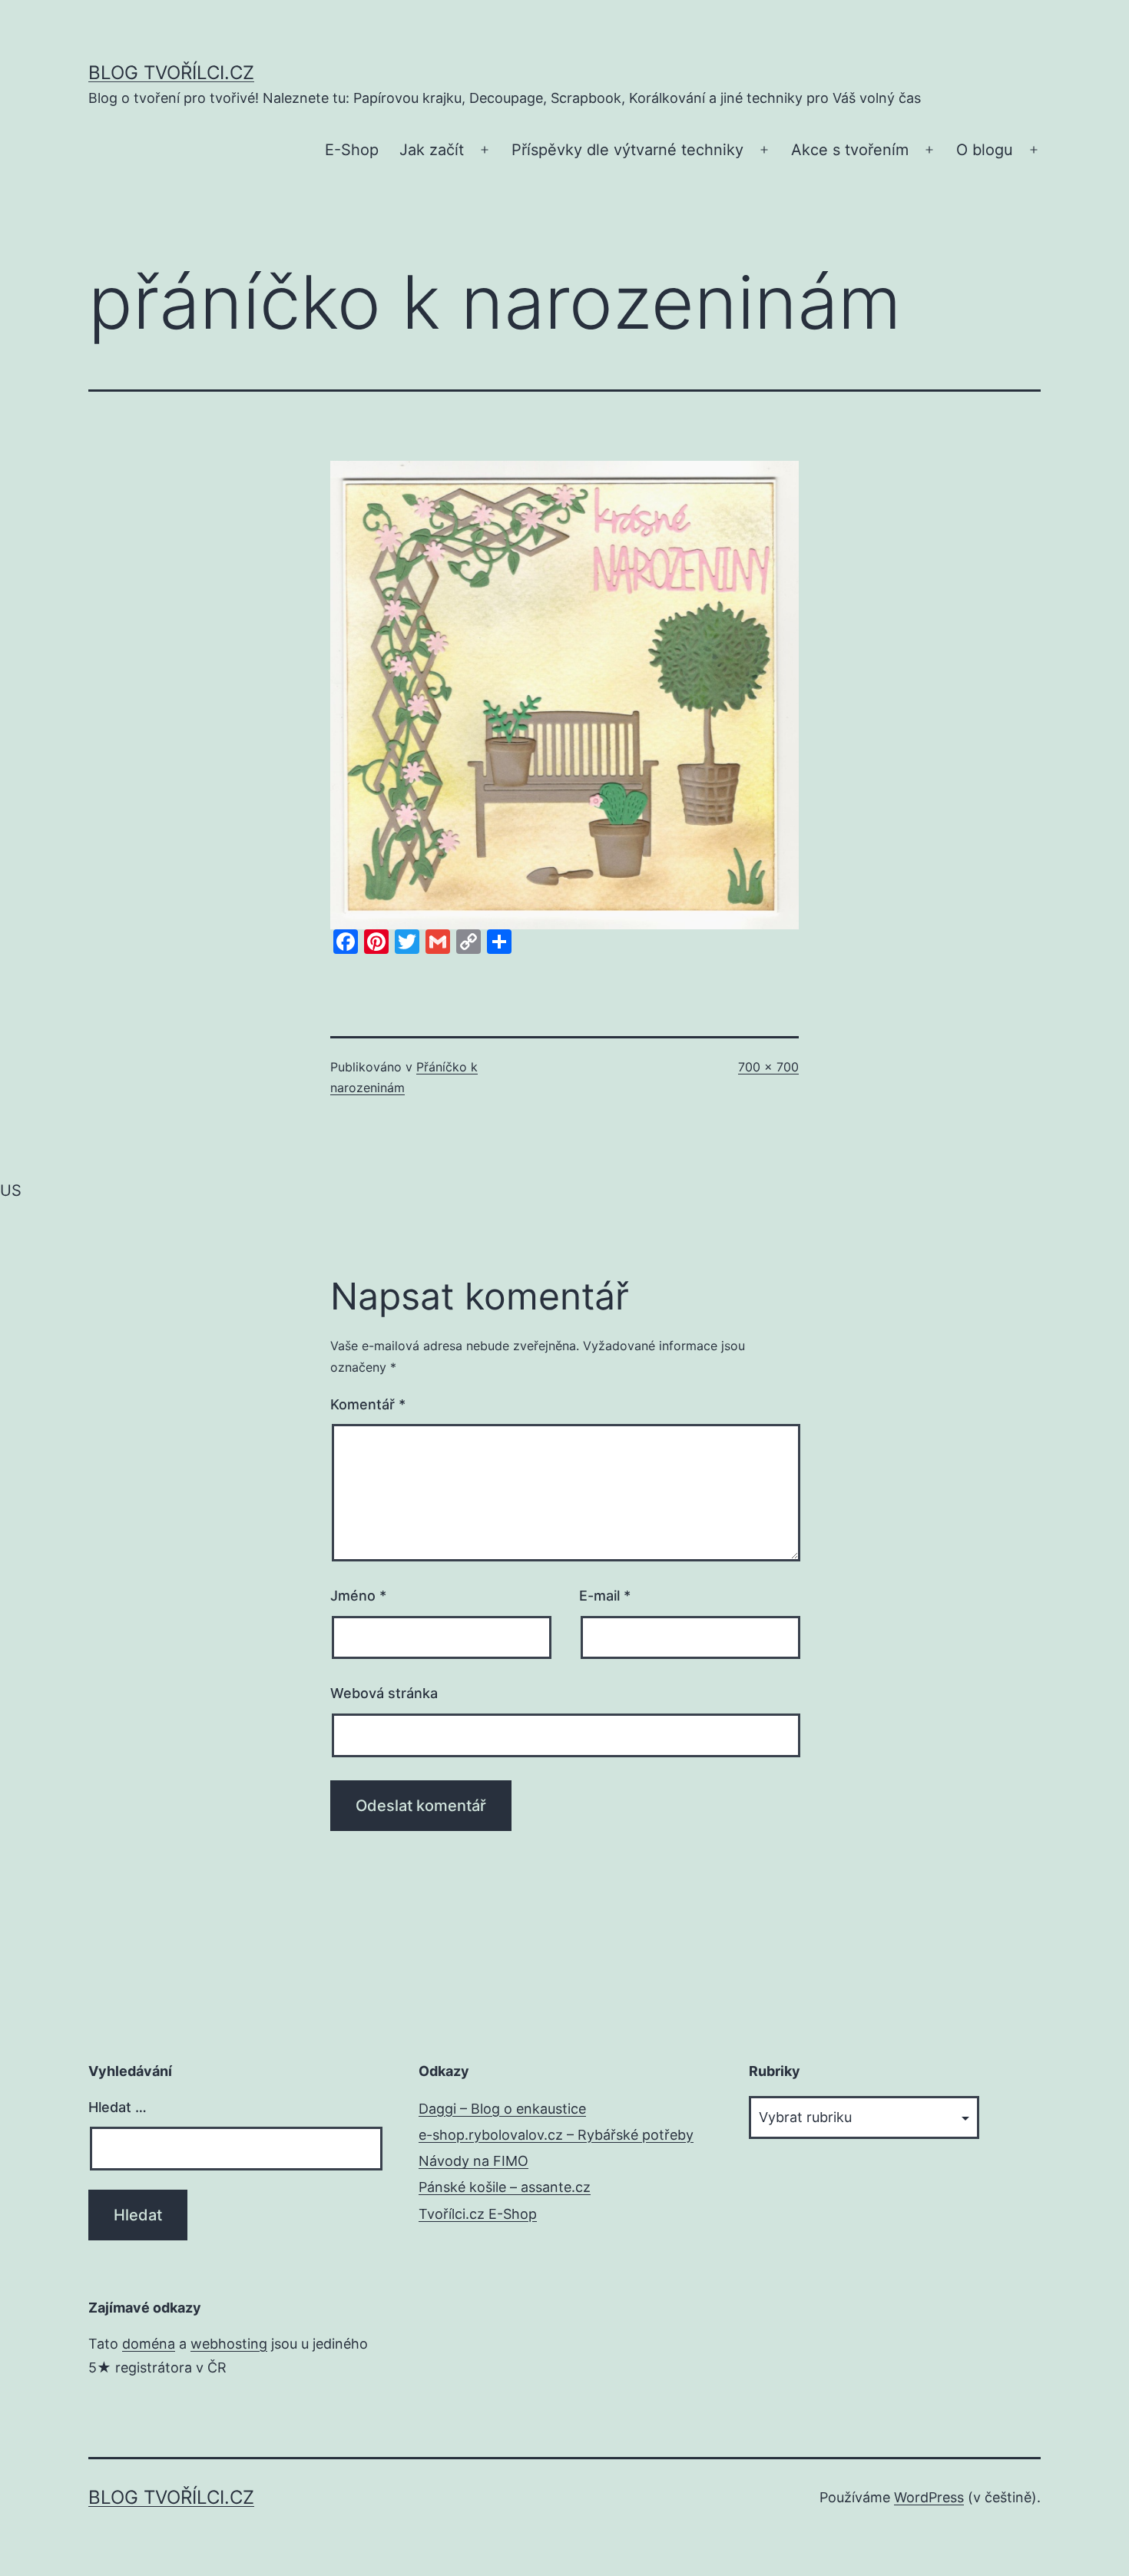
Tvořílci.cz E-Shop (478, 2214)
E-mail (605, 1596)
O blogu (985, 150)
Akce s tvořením (850, 150)
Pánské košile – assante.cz (505, 2187)
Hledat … (118, 2107)
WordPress (929, 2497)
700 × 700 (768, 1067)
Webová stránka (384, 1693)
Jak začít (432, 150)
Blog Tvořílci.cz (171, 73)
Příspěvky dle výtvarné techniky (627, 150)
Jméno (358, 1596)
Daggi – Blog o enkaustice (502, 2109)
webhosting (229, 2344)
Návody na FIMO (473, 2161)
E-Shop (352, 150)
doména (149, 2344)
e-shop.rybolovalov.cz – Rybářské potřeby (556, 2135)
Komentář (368, 1404)
